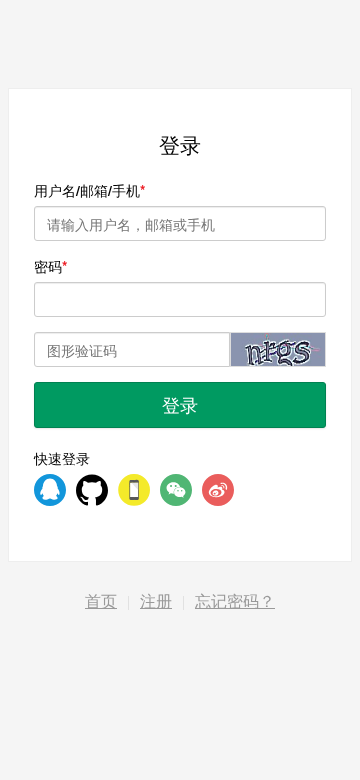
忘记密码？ (235, 601)
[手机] (134, 490)
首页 (101, 601)
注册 (156, 601)
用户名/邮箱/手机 (87, 190)
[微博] (218, 490)
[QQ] (50, 490)
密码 (48, 266)
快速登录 (62, 458)
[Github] (92, 490)
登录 (180, 404)
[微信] (176, 490)
